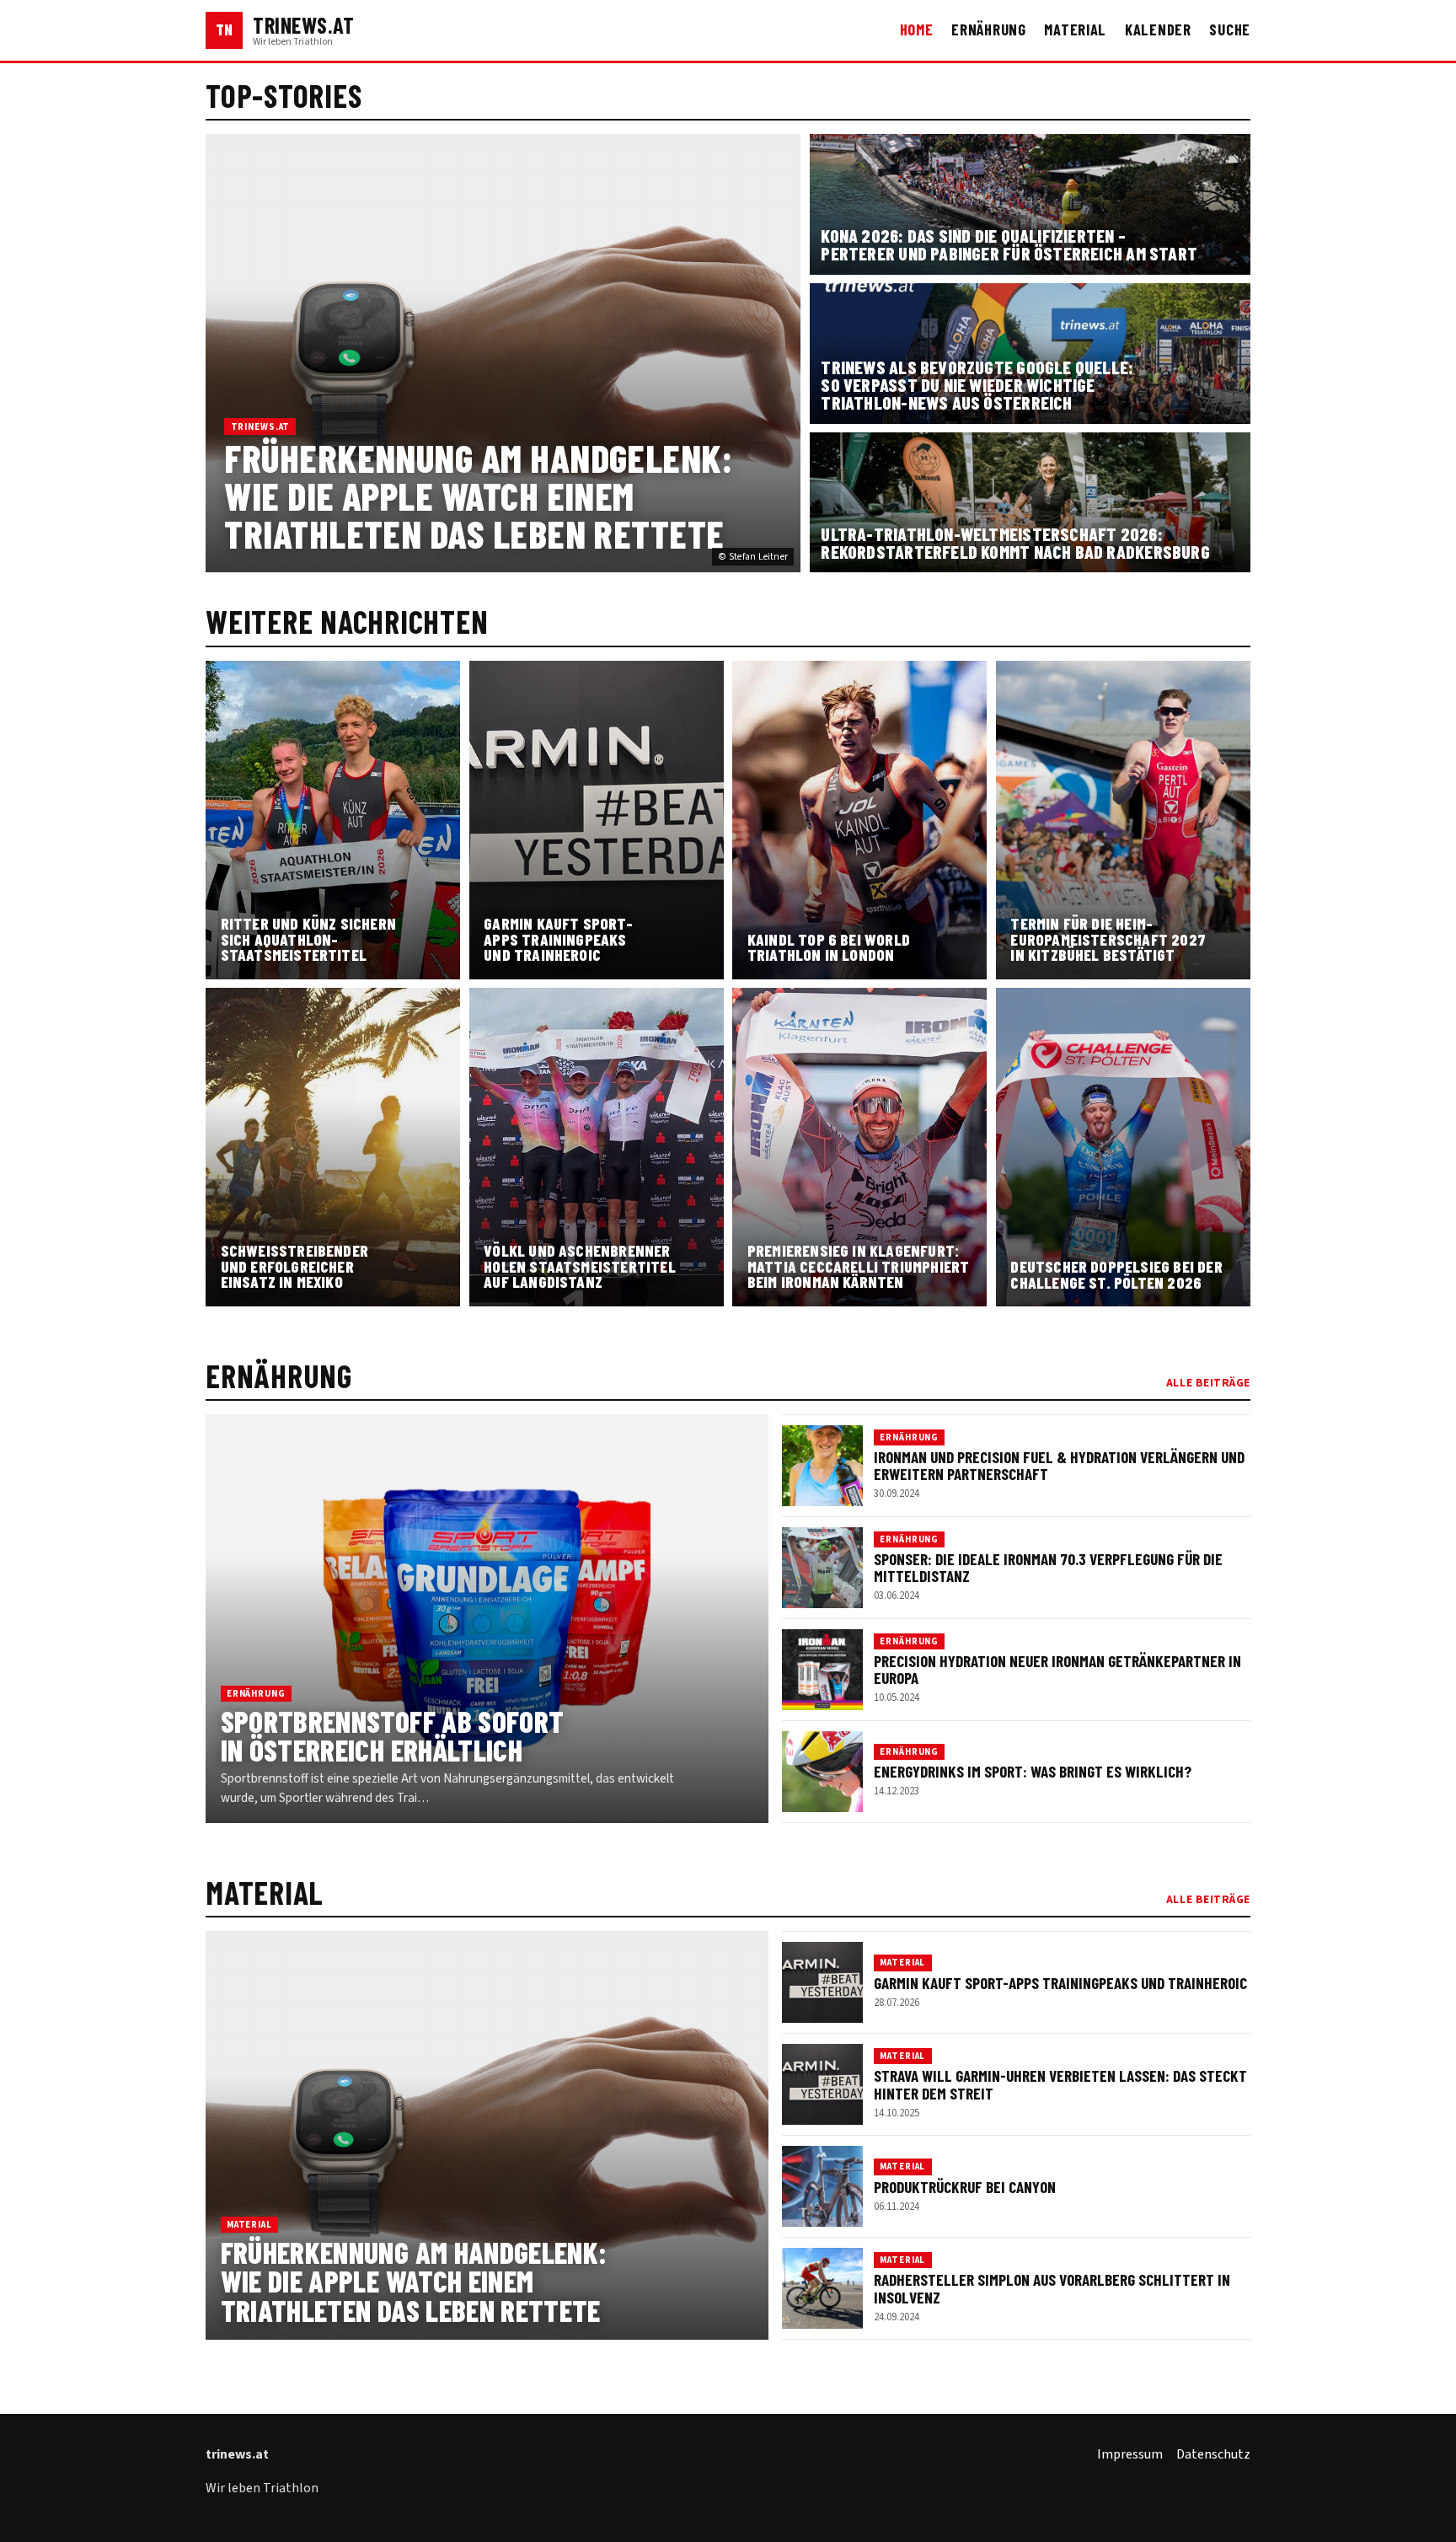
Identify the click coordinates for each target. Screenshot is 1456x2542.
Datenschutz (1213, 2454)
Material (1075, 29)
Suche (1230, 29)
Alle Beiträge (1208, 1383)
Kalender (1158, 29)
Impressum (1130, 2454)
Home (917, 29)
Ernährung (989, 29)
